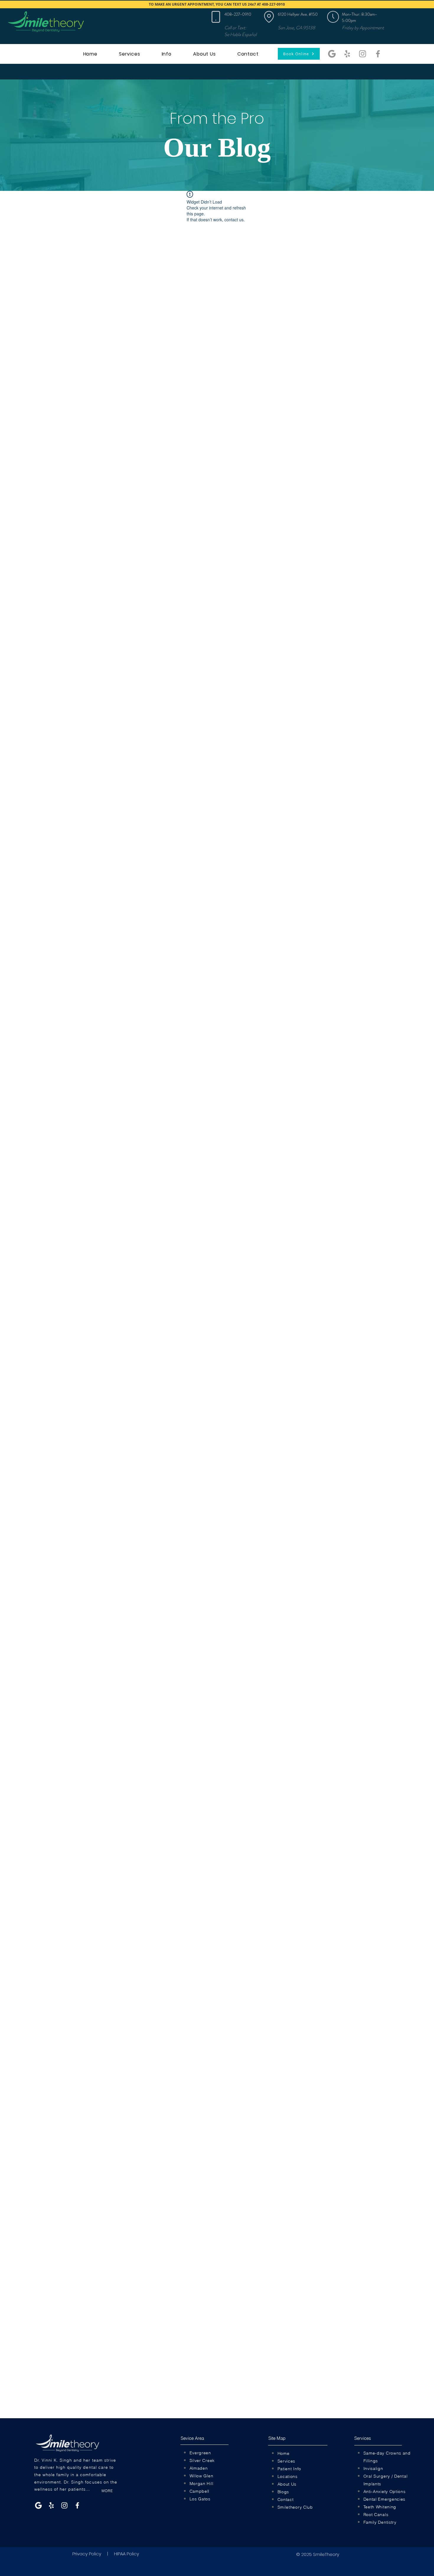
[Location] (216, 17)
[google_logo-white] (38, 2505)
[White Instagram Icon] (64, 2505)
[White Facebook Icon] (77, 2505)
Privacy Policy (87, 2554)
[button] (333, 17)
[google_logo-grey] (332, 54)
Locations (288, 2476)
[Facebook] (378, 54)
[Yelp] (347, 54)
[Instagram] (363, 54)
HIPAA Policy (127, 2554)
